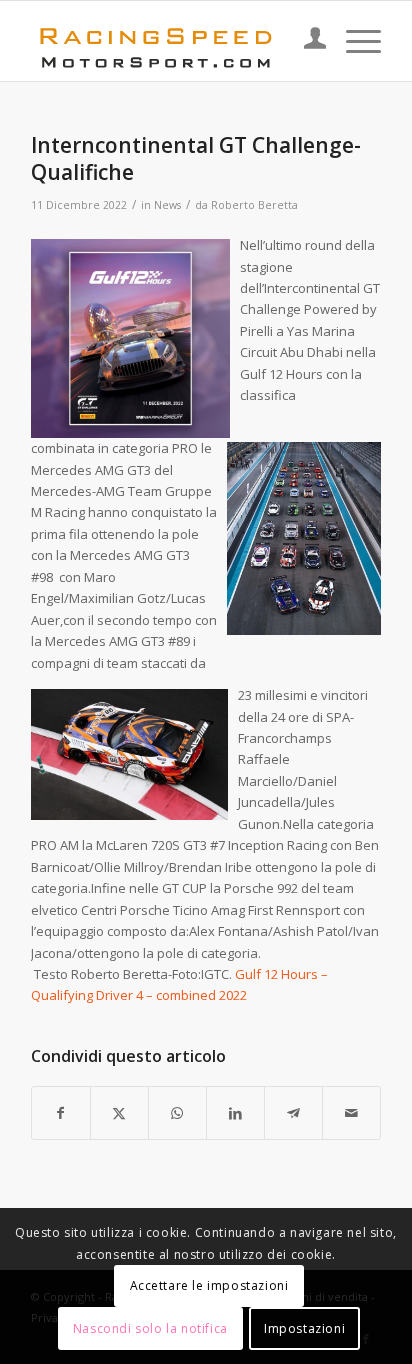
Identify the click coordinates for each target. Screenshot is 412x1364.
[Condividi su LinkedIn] (235, 1113)
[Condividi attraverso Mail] (351, 1113)
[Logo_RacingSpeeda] (171, 41)
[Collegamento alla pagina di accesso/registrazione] (305, 41)
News (167, 205)
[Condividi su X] (119, 1113)
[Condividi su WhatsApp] (177, 1113)
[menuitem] (305, 41)
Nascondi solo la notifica (150, 1328)
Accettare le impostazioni (209, 1285)
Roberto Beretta (254, 205)
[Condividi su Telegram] (293, 1113)
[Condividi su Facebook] (61, 1113)
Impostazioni (304, 1328)
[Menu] (353, 41)
